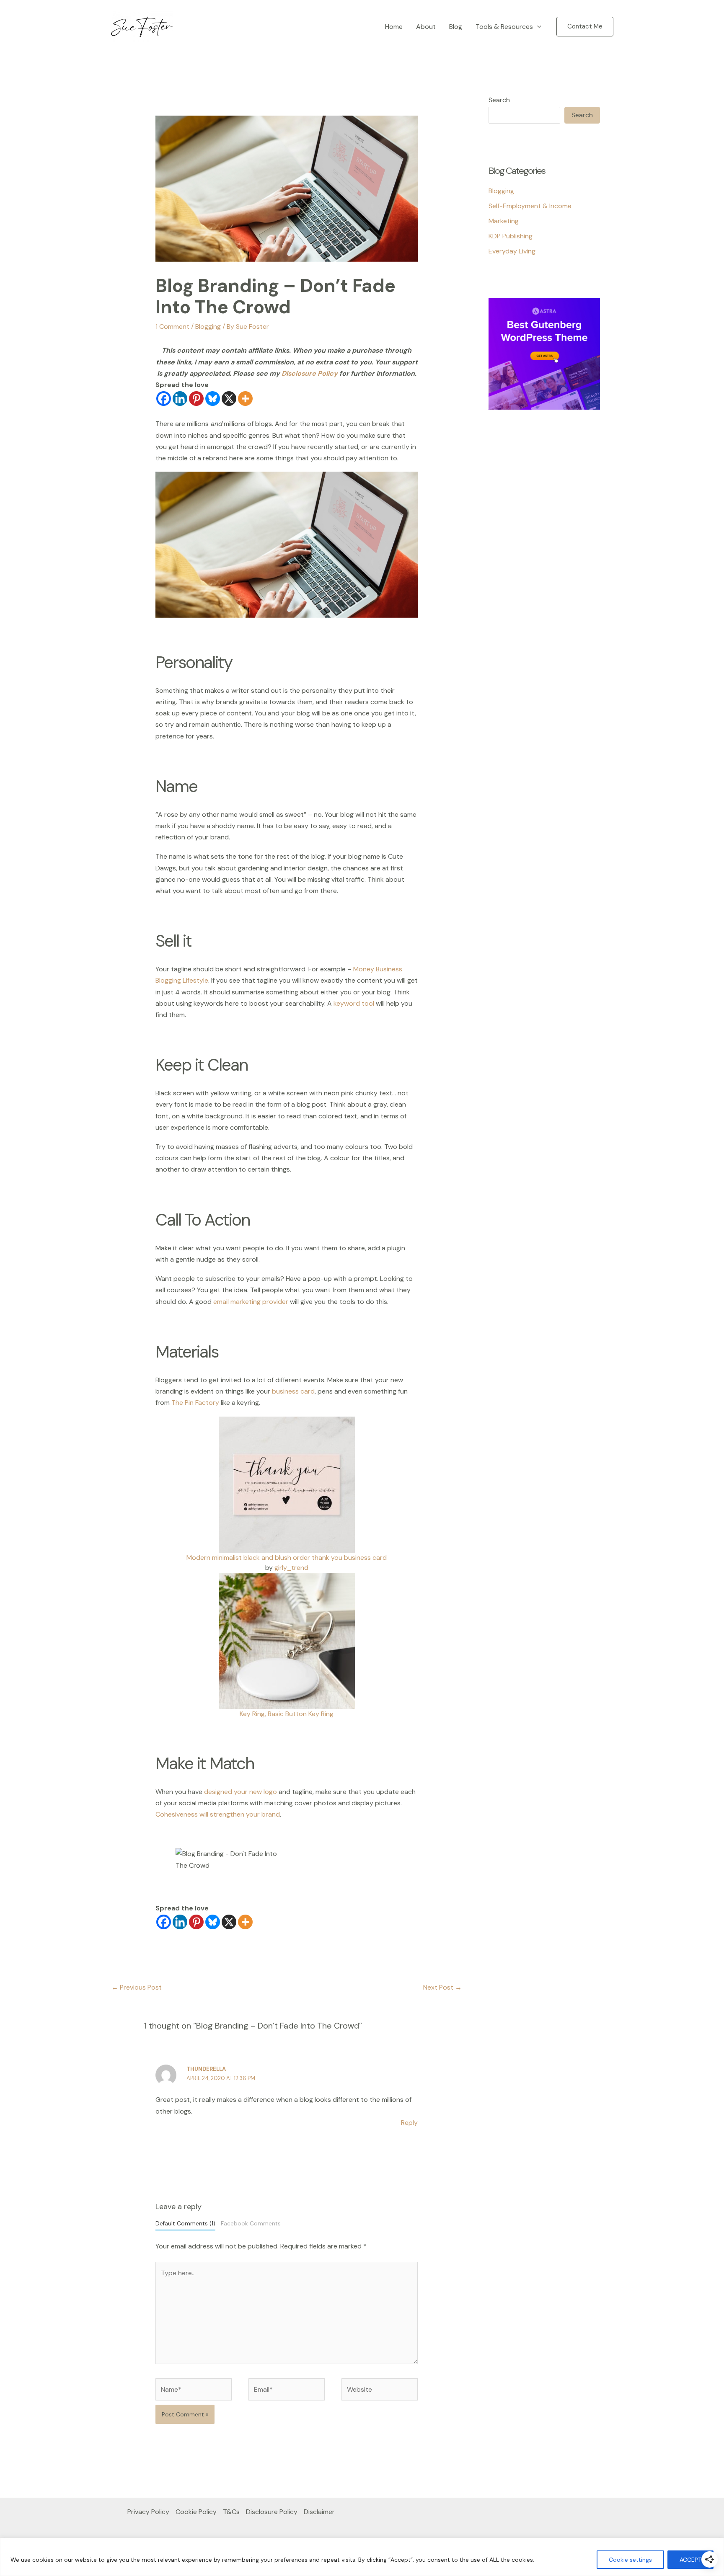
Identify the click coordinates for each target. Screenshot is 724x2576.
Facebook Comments (251, 2224)
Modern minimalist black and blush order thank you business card (287, 1558)
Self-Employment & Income (530, 206)
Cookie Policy (196, 2512)
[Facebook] (164, 399)
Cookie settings (630, 2560)
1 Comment (172, 327)
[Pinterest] (196, 399)
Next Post (442, 1987)
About (426, 27)
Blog (456, 27)
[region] (362, 2557)
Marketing (504, 221)
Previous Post (137, 1987)
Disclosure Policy (310, 373)
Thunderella (206, 2069)
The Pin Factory (195, 1403)
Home (394, 27)
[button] (537, 27)
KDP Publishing (511, 236)
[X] (229, 399)
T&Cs (231, 2512)
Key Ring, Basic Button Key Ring (287, 1714)
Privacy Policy (148, 2512)
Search (499, 100)
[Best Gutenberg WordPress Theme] (544, 353)
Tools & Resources (504, 27)
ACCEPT (690, 2560)
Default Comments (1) (185, 2224)
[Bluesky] (213, 399)
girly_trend (291, 1568)
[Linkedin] (180, 399)
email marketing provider (251, 1302)
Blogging (208, 327)
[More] (245, 399)
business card (293, 1391)
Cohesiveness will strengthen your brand (218, 1814)
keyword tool (354, 1003)
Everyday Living (512, 251)
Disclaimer (319, 2512)
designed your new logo (240, 1792)
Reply (409, 2123)
